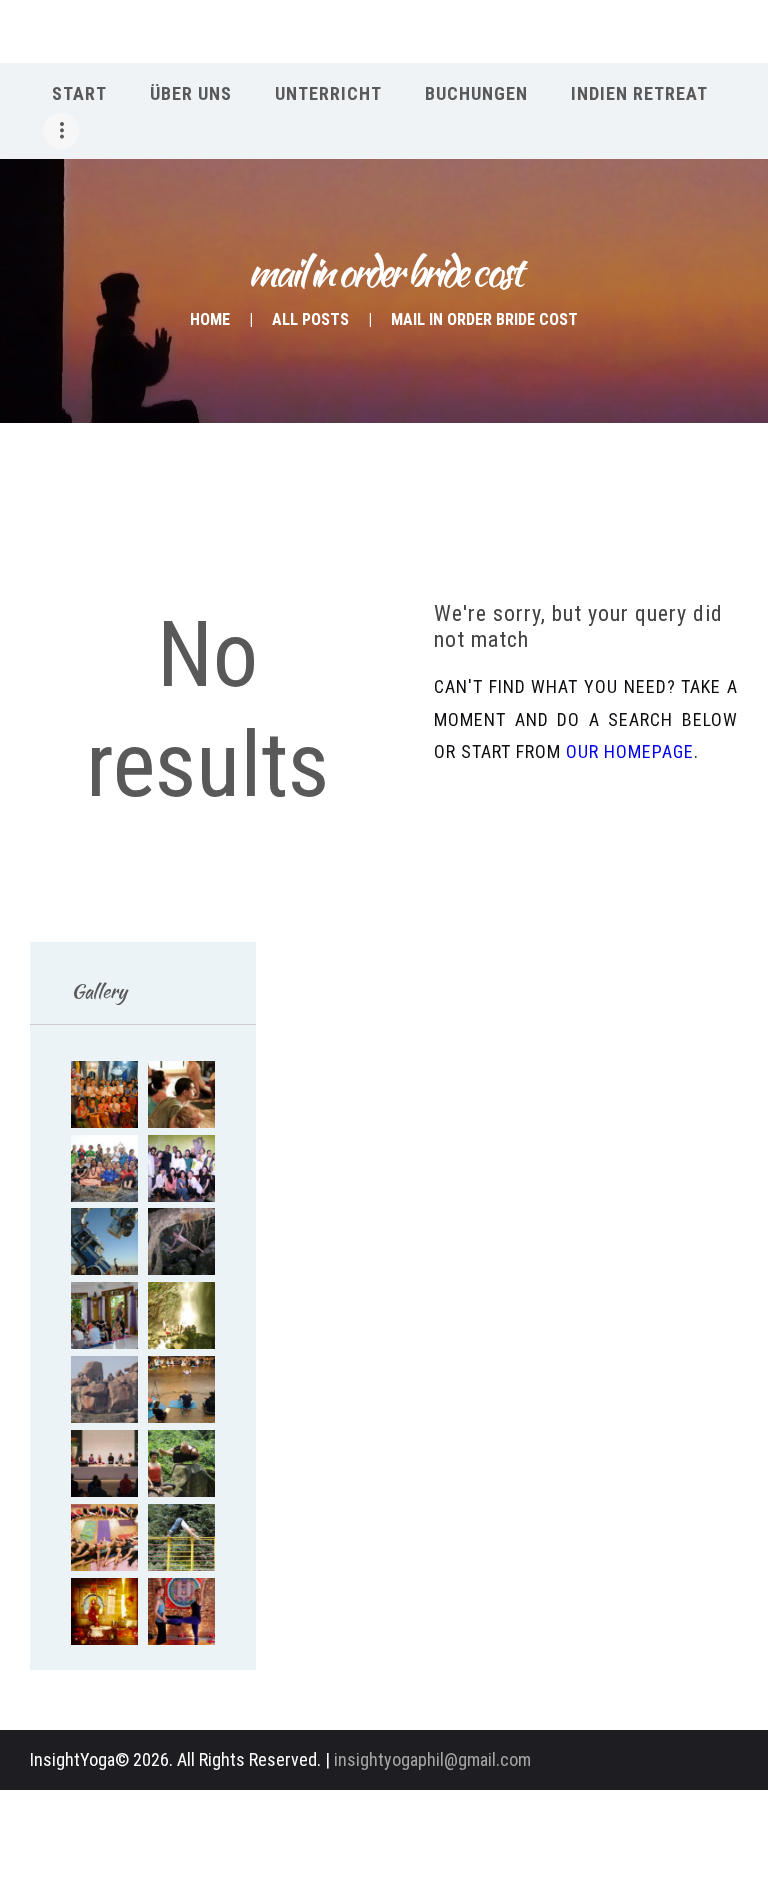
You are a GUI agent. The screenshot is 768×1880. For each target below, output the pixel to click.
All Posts (310, 319)
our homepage (630, 751)
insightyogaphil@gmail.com (432, 1759)
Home (210, 319)
